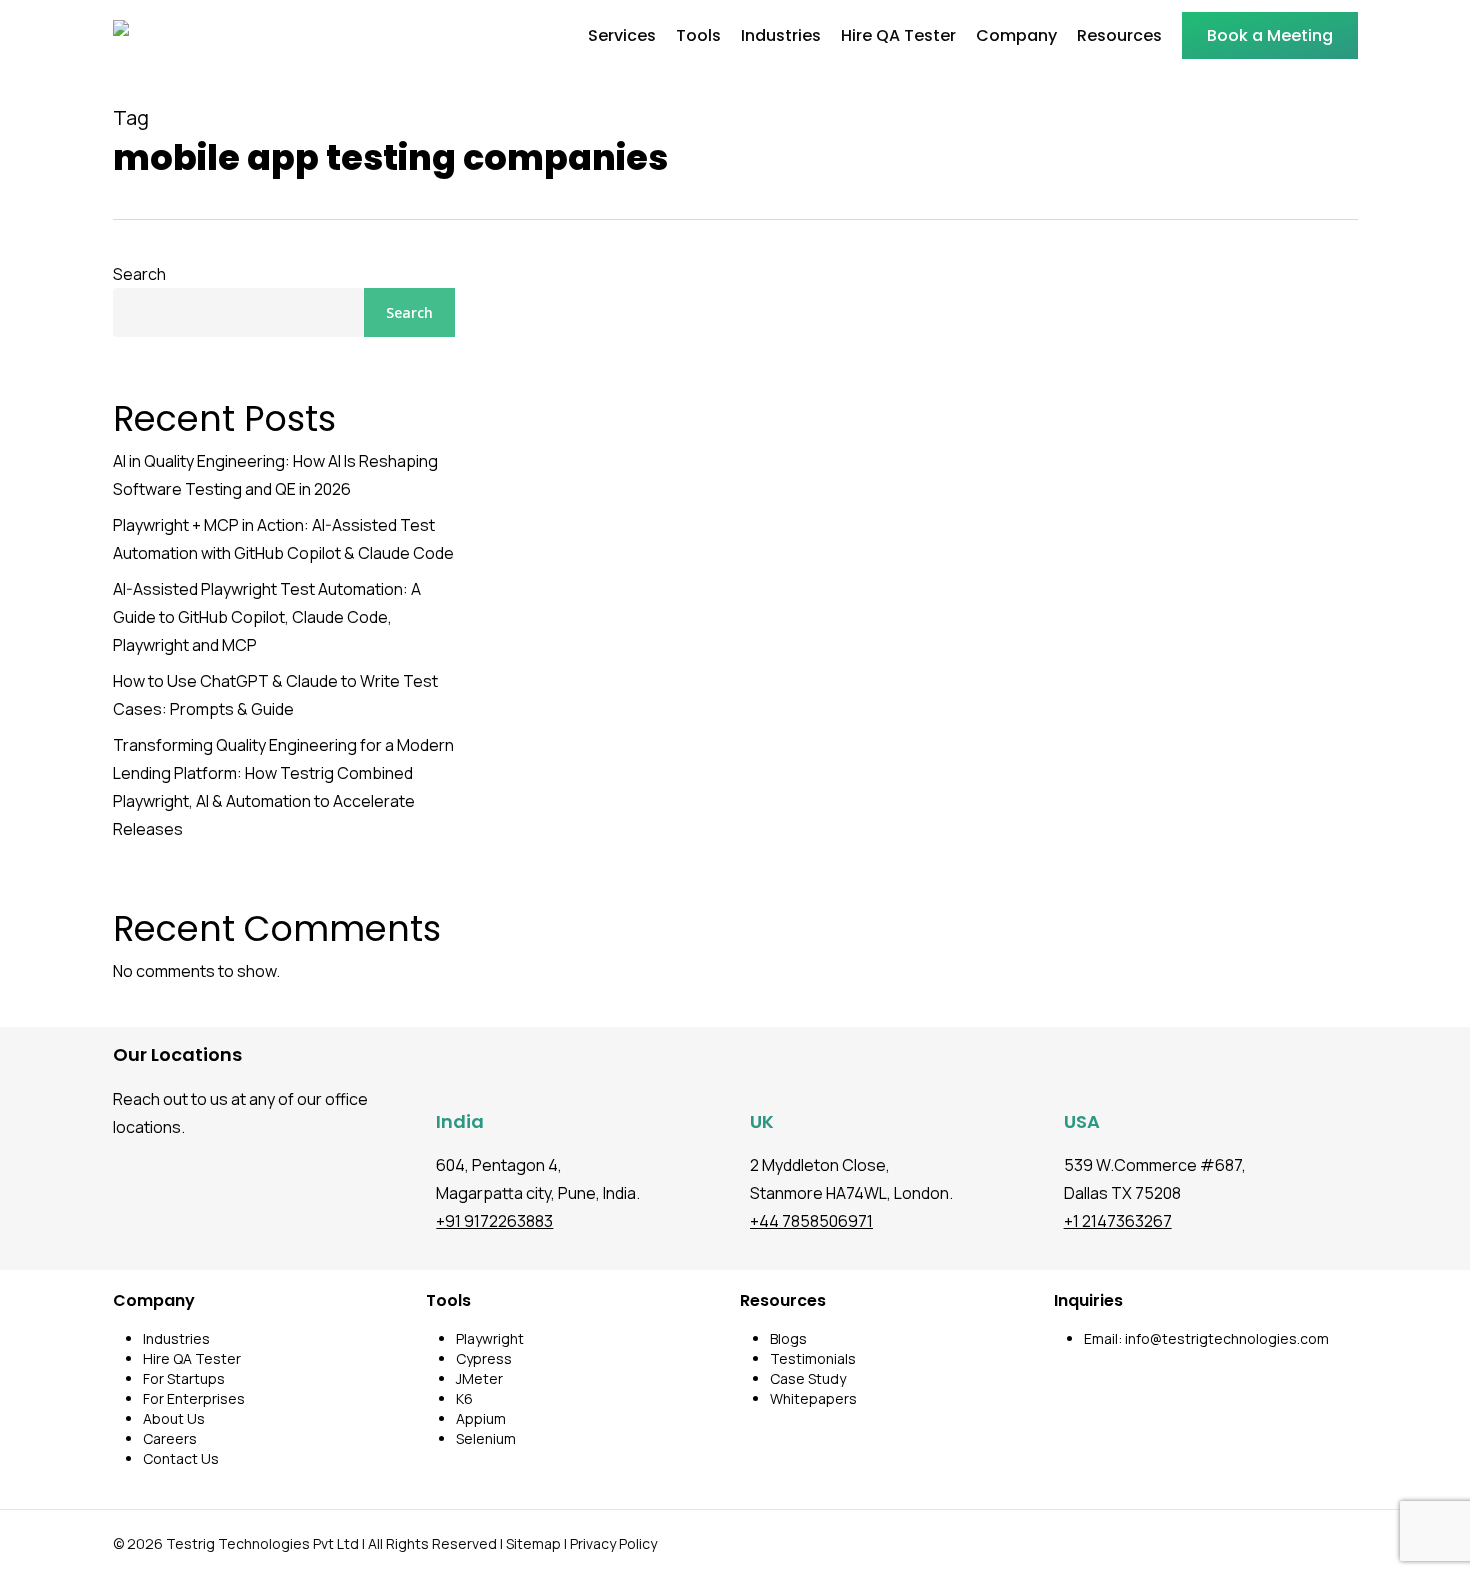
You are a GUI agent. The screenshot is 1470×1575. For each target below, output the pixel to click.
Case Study (808, 1378)
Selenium (486, 1438)
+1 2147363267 (1118, 1221)
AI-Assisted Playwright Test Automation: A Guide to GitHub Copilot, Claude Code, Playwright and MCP (267, 617)
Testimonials (813, 1358)
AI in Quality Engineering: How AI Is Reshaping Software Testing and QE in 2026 (275, 475)
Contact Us (181, 1458)
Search (139, 274)
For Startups (184, 1378)
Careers (170, 1438)
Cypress (484, 1358)
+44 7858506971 (811, 1221)
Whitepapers (813, 1398)
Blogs (788, 1338)
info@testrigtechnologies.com (1227, 1338)
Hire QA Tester (192, 1358)
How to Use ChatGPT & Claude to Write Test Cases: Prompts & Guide (275, 695)
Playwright (490, 1338)
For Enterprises (194, 1398)
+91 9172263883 (494, 1221)
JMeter (479, 1378)
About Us (174, 1418)
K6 (464, 1398)
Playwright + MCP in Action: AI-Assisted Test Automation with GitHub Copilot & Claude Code (283, 539)
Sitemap (533, 1543)
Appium (481, 1418)
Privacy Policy (613, 1543)
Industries (176, 1338)
